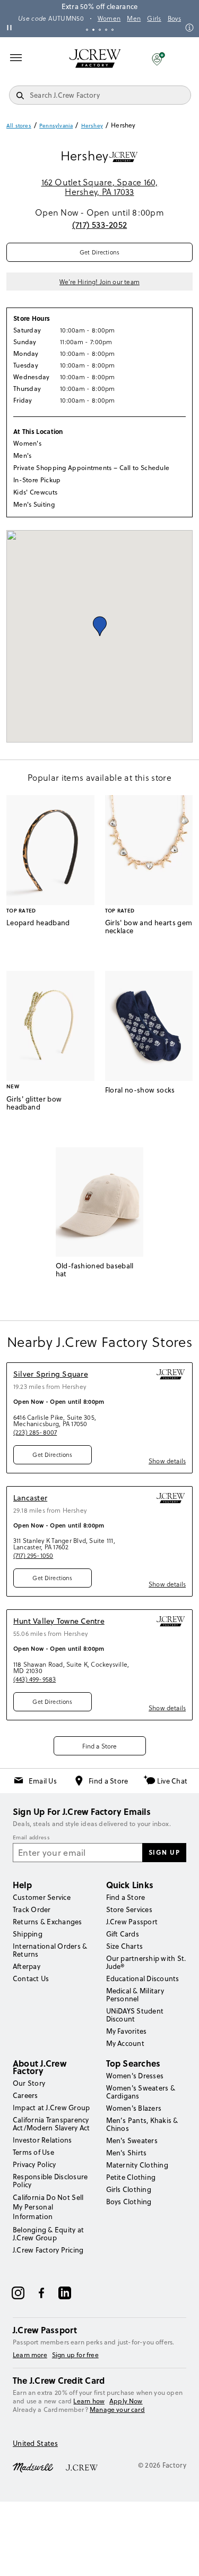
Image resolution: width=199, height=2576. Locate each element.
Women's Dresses (135, 2076)
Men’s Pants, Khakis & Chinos (142, 2124)
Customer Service (42, 1897)
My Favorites (127, 2031)
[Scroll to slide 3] (100, 30)
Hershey (92, 125)
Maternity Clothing (137, 2165)
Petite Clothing (131, 2177)
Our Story (29, 2083)
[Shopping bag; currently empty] (185, 58)
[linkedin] (65, 2293)
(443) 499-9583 (34, 1679)
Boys (174, 19)
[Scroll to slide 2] (93, 30)
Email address (31, 1838)
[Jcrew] (82, 2467)
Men (134, 19)
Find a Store (100, 1746)
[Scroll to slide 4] (106, 30)
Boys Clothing (129, 2202)
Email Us (43, 1781)
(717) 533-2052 (99, 225)
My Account (125, 2043)
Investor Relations (42, 2140)
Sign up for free (75, 2355)
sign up (165, 1852)
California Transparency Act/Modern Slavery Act (51, 2124)
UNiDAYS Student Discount (135, 2015)
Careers (25, 2095)
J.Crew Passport (132, 1922)
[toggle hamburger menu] (16, 57)
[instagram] (18, 2293)
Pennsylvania (56, 125)
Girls (154, 19)
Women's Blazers (134, 2108)
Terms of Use (33, 2152)
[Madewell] (33, 2467)
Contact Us (31, 1978)
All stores (19, 125)
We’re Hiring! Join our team (99, 282)
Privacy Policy (34, 2164)
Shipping (28, 1934)
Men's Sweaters (132, 2140)
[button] (158, 58)
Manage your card (117, 2409)
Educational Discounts (143, 1978)
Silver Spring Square (51, 1374)
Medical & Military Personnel (135, 1995)
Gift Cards (123, 1934)
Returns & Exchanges (47, 1922)
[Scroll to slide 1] (87, 30)
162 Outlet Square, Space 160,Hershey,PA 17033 (100, 187)
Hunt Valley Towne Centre (59, 1621)
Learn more (30, 2355)
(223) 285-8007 (35, 1432)
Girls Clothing (129, 2189)
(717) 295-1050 (33, 1555)
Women (109, 19)
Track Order (32, 1909)
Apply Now (126, 2401)
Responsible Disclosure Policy (50, 2181)
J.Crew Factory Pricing (48, 2250)
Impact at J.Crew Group (51, 2108)
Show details (167, 1461)
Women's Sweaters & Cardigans (141, 2092)
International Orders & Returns (50, 1950)
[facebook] (41, 2293)
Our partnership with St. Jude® (146, 1962)
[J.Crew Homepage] (95, 58)
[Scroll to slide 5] (113, 30)
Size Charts (125, 1946)
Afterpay (27, 1966)
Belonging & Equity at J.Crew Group (48, 2234)
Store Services (129, 1909)
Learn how (89, 2401)
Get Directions (99, 252)
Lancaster (30, 1498)
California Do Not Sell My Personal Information (48, 2207)
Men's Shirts (127, 2153)
